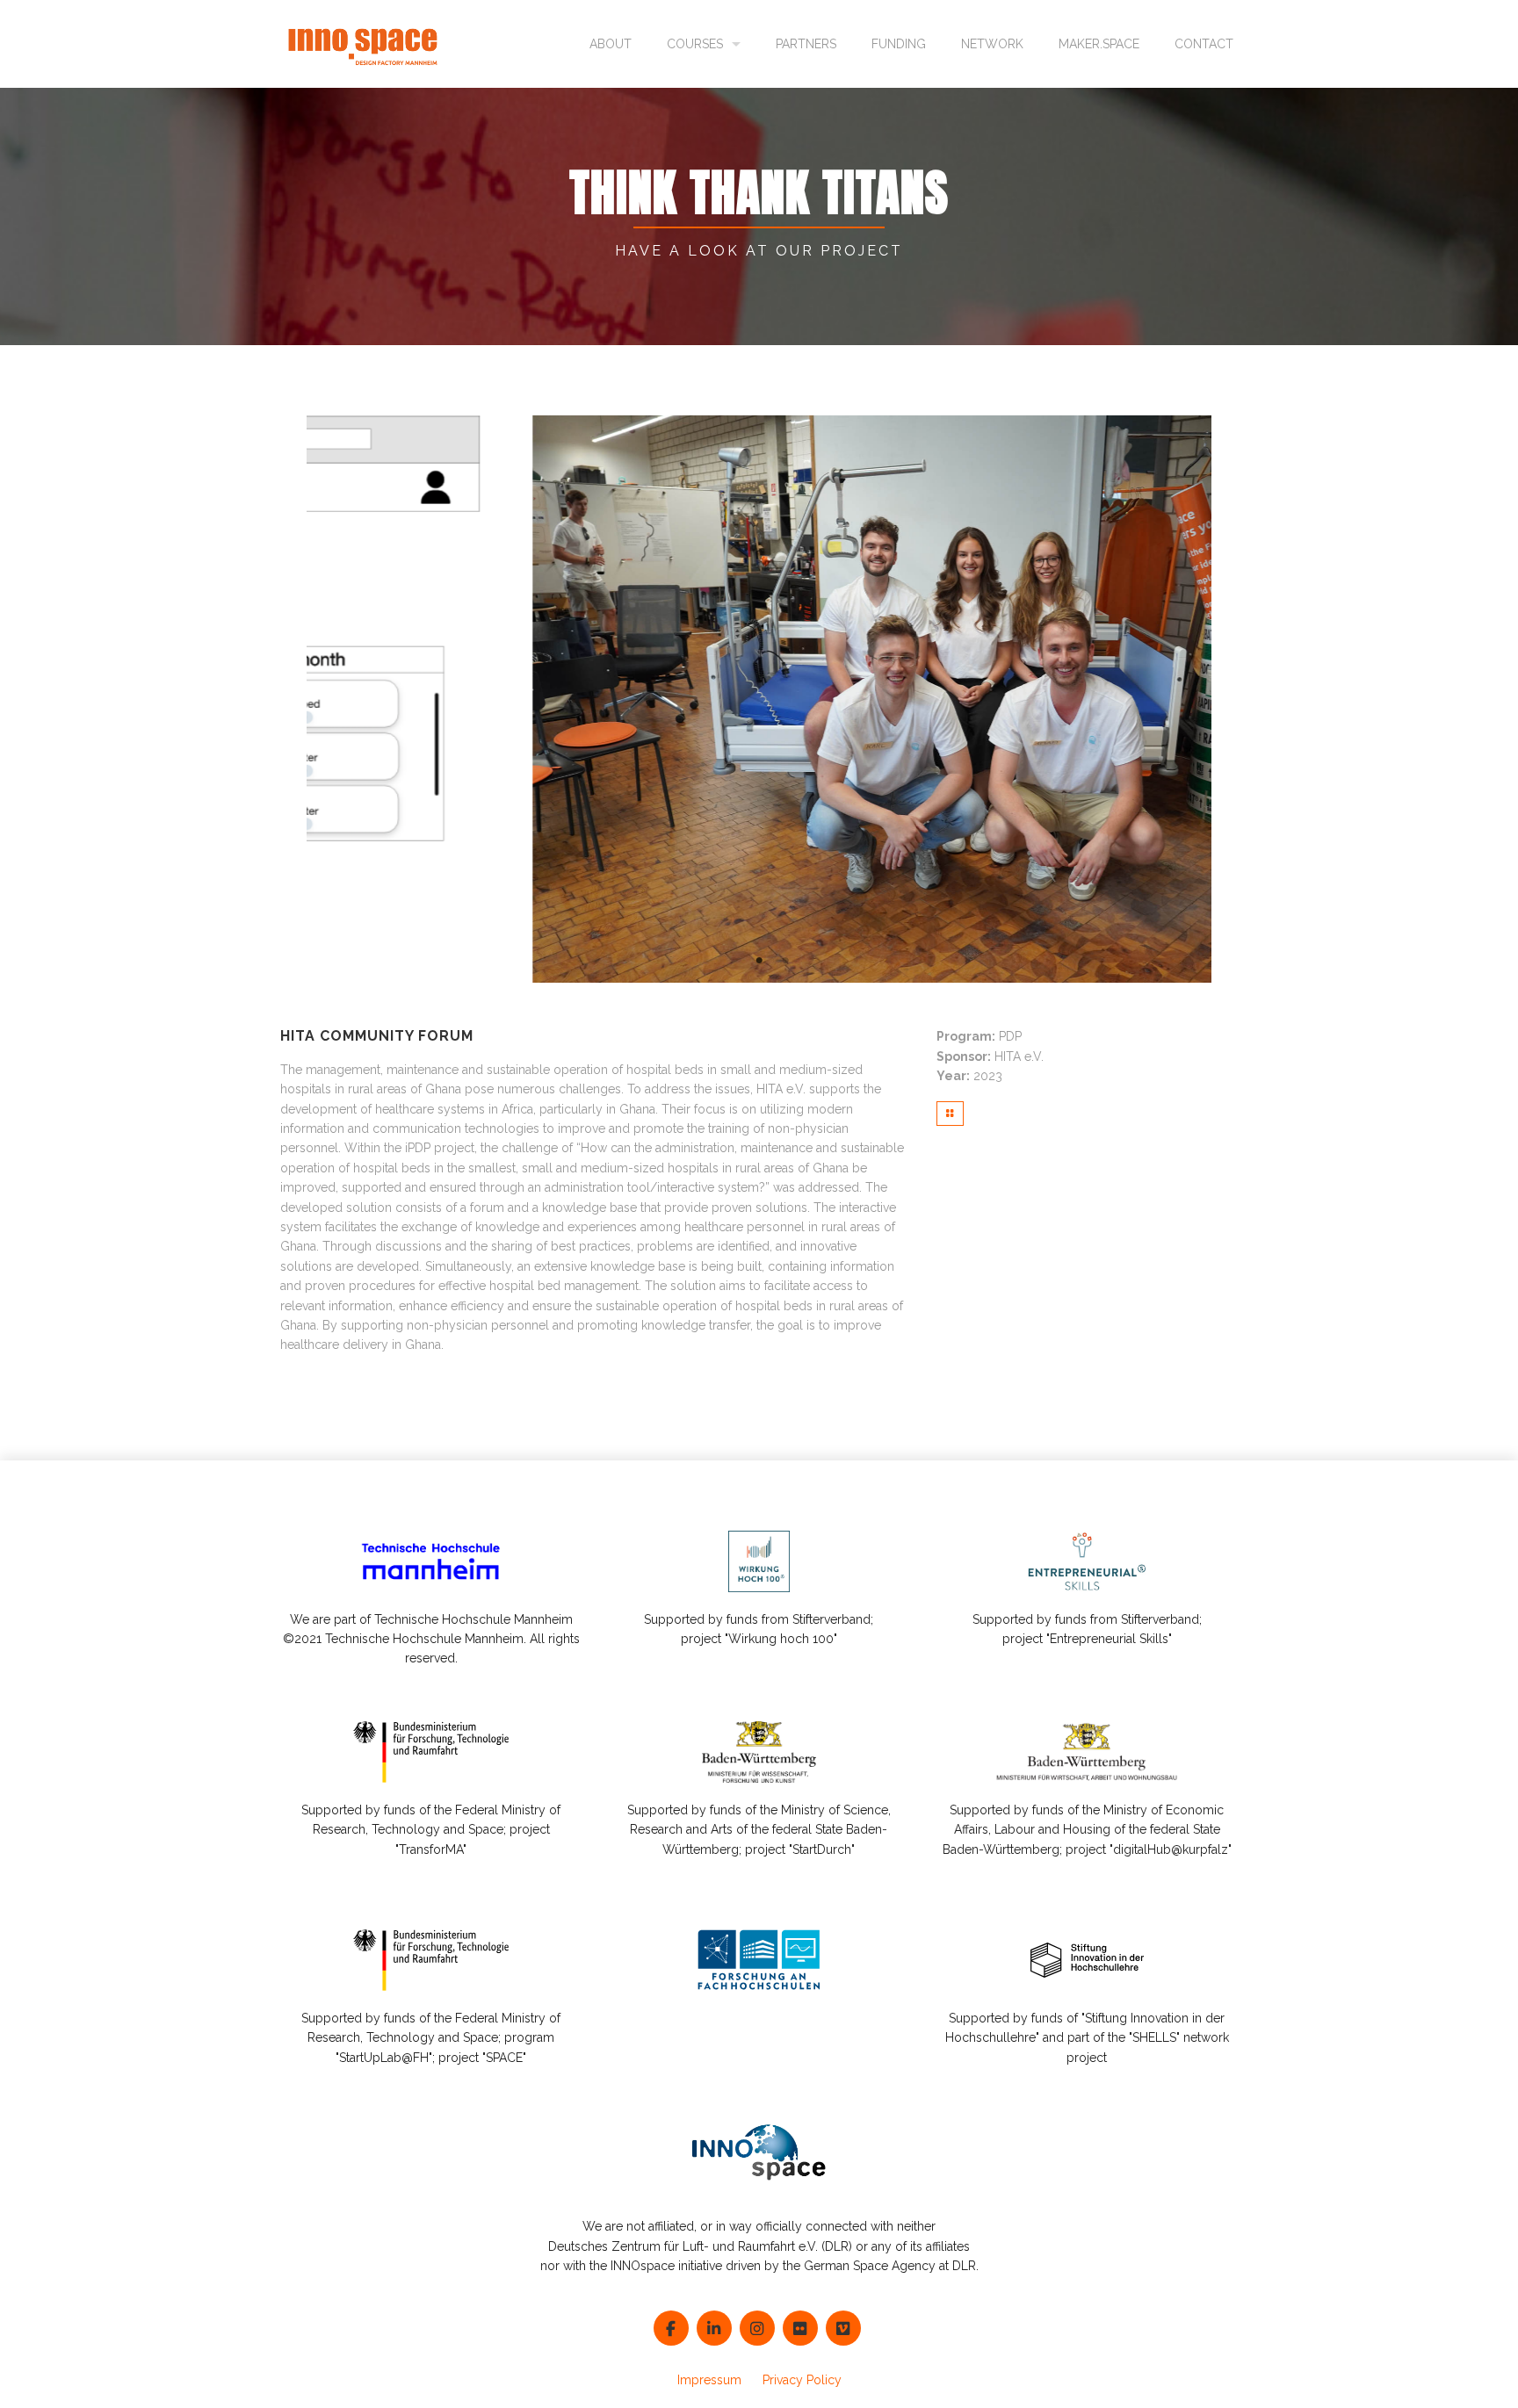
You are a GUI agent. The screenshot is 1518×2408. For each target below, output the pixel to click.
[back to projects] (951, 1114)
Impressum (709, 2380)
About (611, 44)
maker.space (1099, 44)
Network (992, 44)
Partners (806, 44)
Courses (695, 44)
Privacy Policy (802, 2380)
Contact (1204, 44)
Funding (899, 44)
